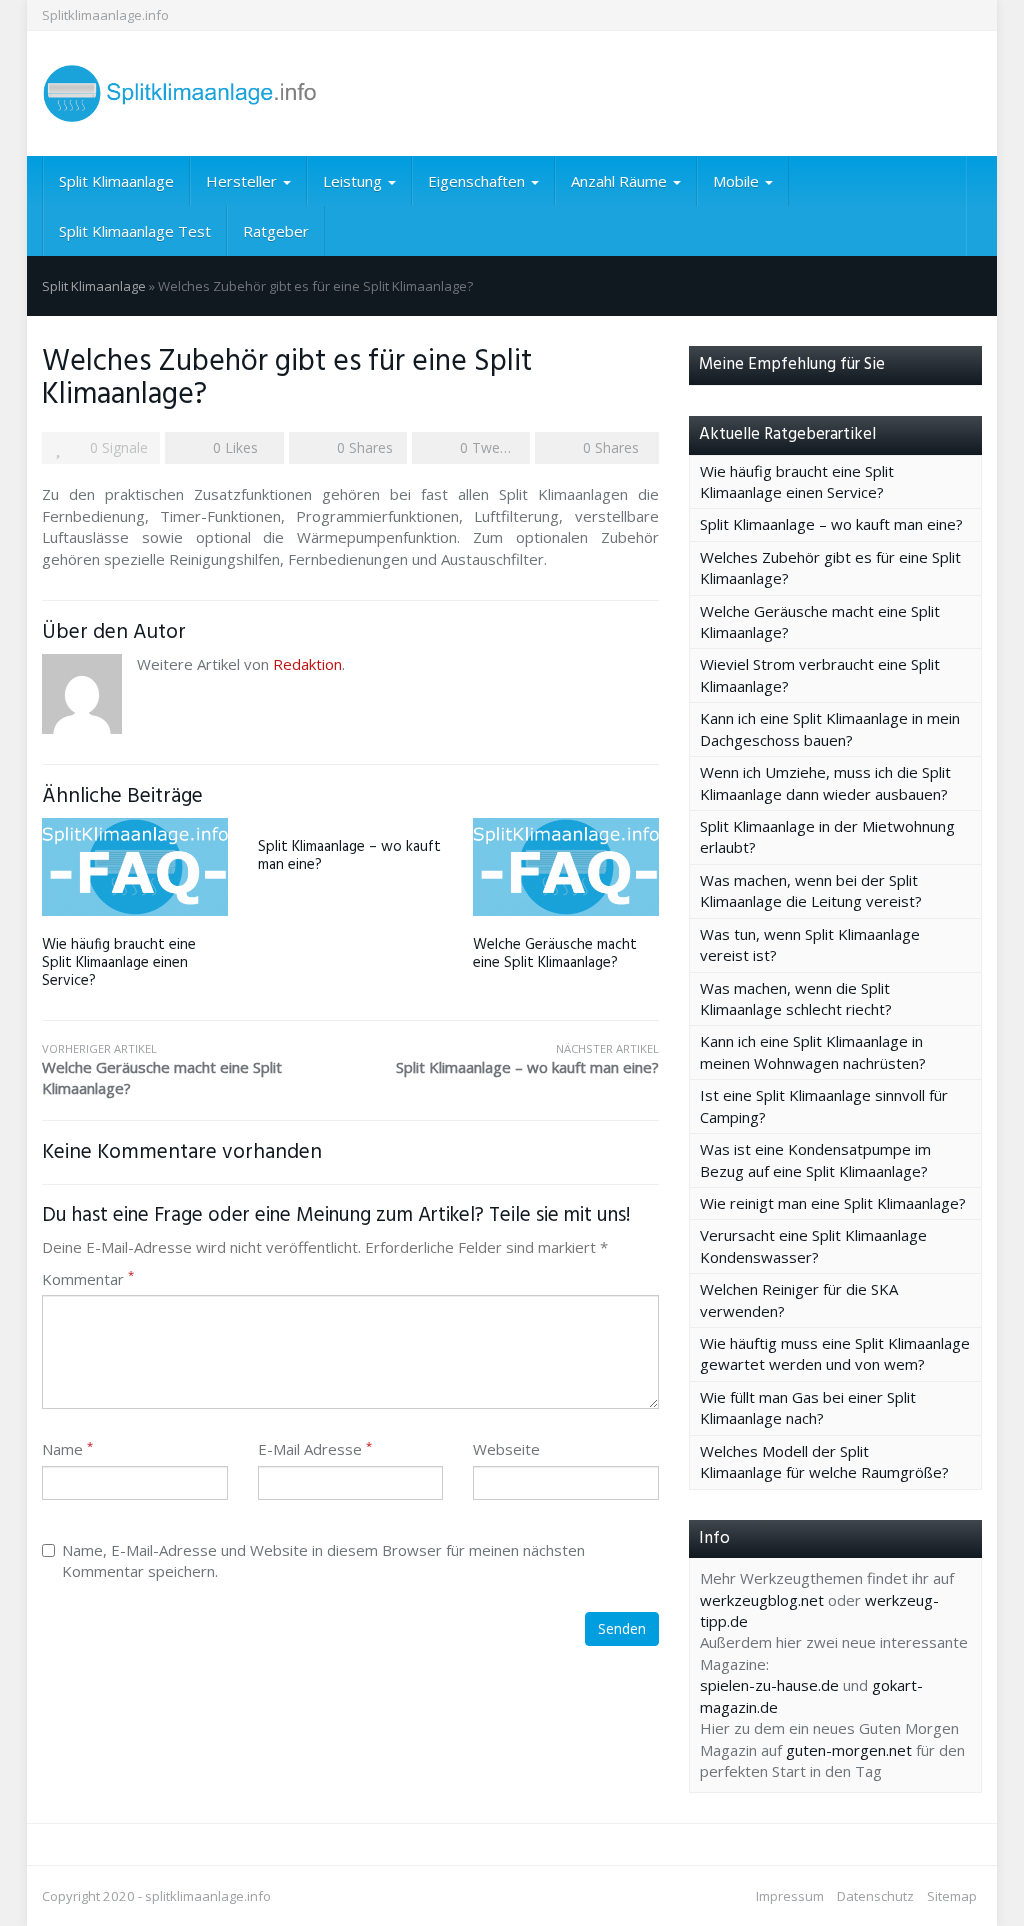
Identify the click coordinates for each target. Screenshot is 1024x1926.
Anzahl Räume (621, 181)
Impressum (790, 1896)
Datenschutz (875, 1896)
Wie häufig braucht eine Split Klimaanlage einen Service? (119, 963)
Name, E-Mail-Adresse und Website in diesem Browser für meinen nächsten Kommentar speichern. (323, 1560)
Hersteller (243, 181)
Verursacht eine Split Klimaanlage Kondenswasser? (813, 1245)
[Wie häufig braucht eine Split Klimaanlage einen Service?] (135, 866)
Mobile (738, 181)
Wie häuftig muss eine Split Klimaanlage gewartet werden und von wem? (835, 1353)
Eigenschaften (478, 181)
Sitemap (952, 1896)
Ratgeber (276, 231)
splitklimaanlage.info (208, 1896)
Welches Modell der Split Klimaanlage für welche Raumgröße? (824, 1461)
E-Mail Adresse (315, 1449)
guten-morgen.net (849, 1750)
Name (67, 1449)
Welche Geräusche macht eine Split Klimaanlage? (555, 954)
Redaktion (307, 664)
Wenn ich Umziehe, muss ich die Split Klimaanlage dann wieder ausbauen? (825, 782)
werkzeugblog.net (762, 1600)
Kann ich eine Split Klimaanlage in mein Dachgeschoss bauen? (830, 728)
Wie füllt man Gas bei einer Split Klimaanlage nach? (808, 1407)
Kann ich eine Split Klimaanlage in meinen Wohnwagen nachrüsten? (813, 1051)
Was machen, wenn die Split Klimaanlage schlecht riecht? (796, 998)
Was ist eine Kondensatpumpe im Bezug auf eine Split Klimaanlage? (815, 1159)
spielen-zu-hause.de (769, 1685)
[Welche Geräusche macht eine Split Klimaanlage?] (566, 866)
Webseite (506, 1449)
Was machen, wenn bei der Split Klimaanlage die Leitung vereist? (811, 890)
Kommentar (88, 1279)
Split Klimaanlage (116, 181)
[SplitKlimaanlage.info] (188, 93)
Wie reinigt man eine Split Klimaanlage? (833, 1203)
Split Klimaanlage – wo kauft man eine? (349, 856)
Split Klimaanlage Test (135, 231)
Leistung (354, 181)
